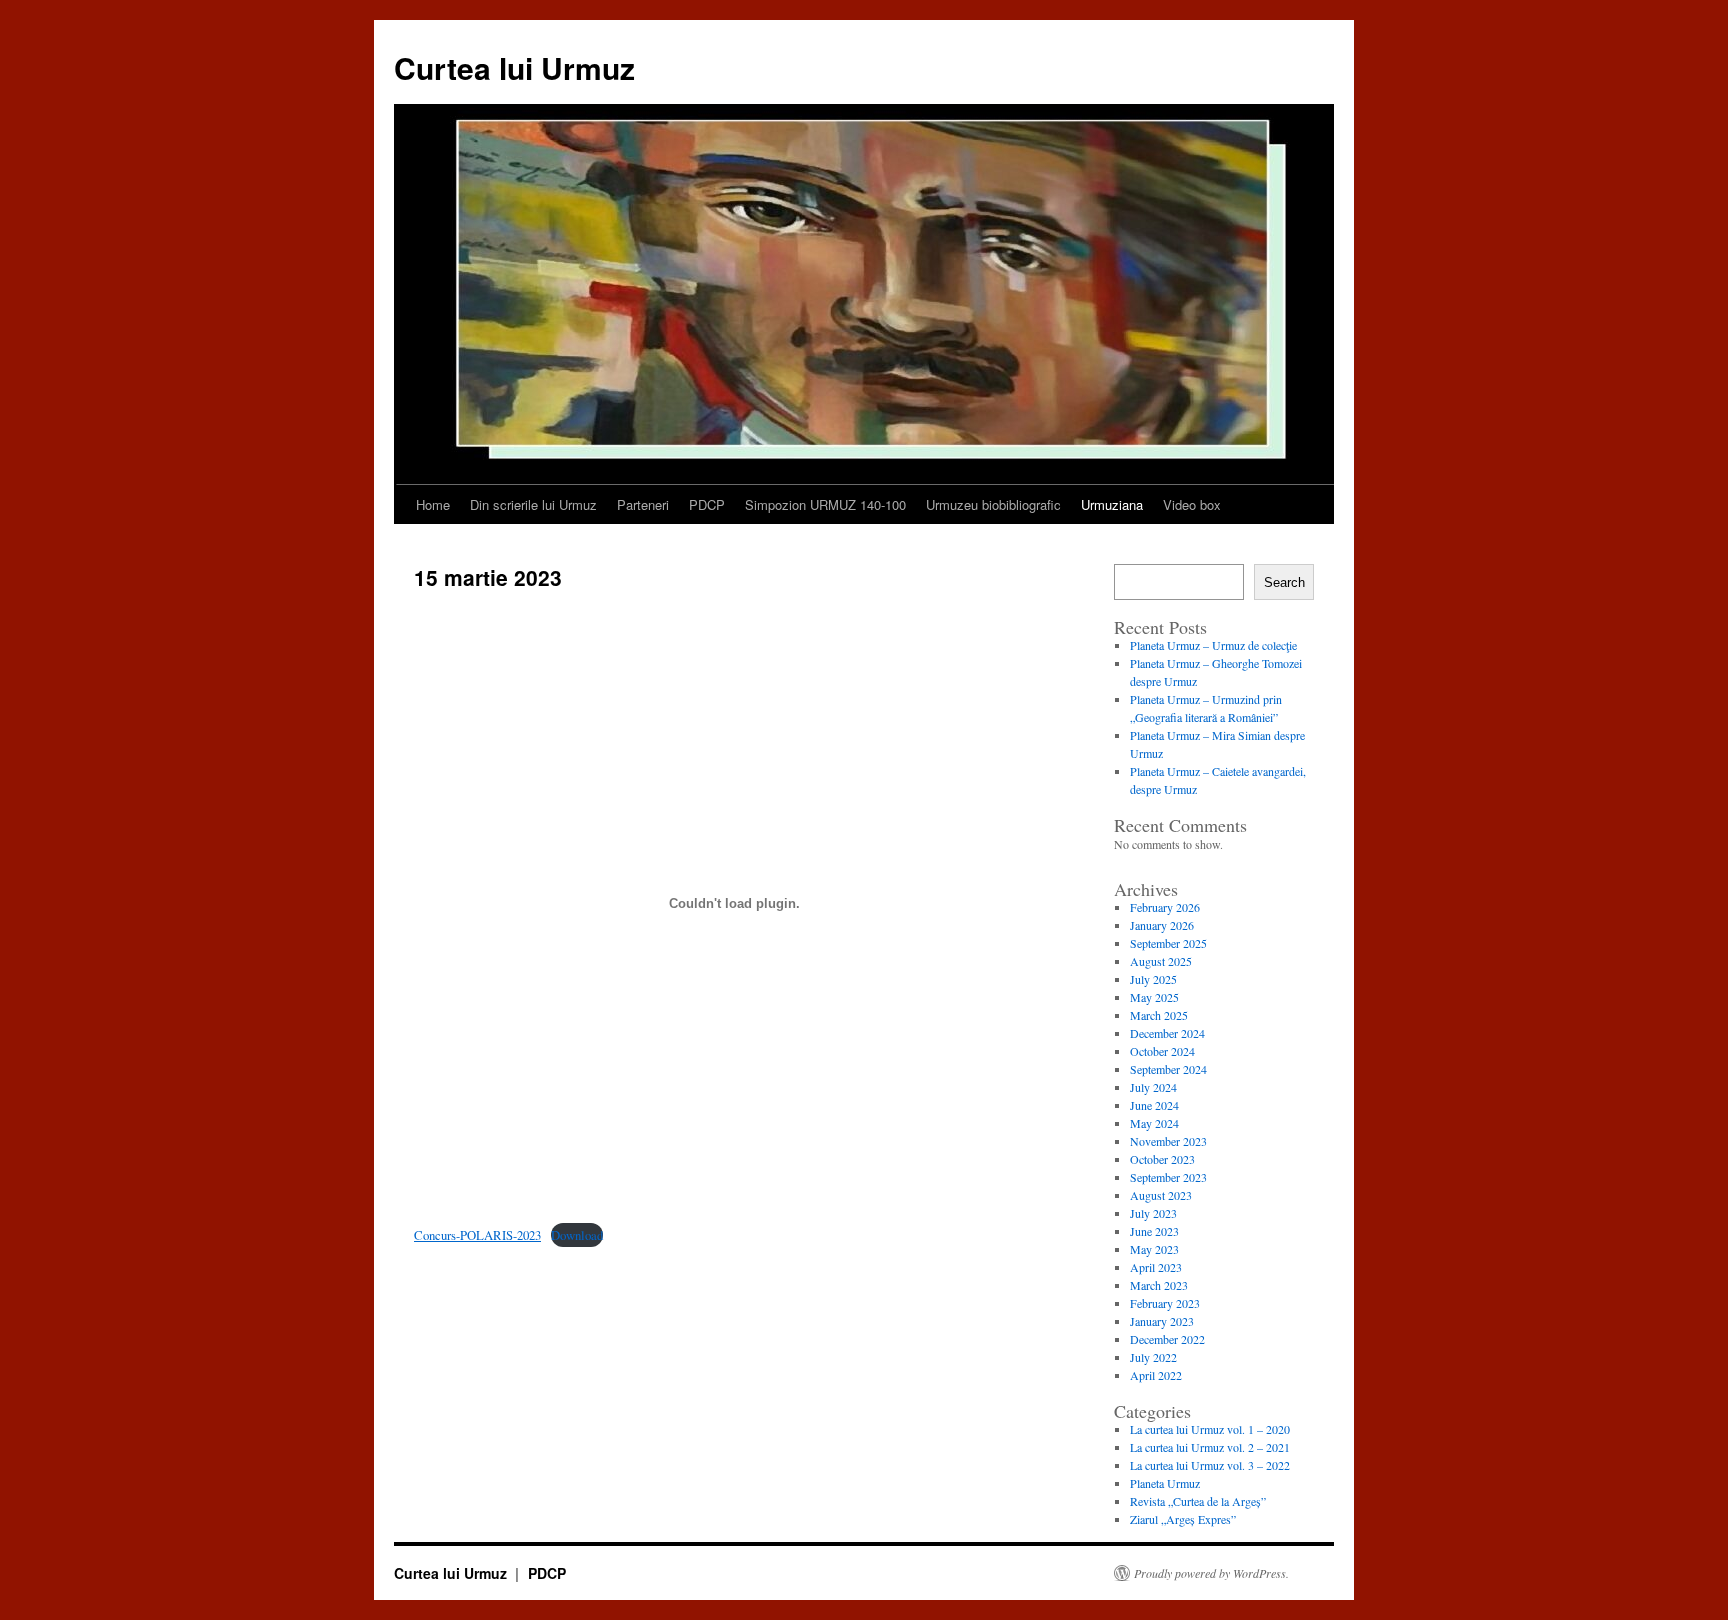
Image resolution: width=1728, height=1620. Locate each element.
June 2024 (1154, 1105)
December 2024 (1167, 1033)
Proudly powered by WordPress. (1211, 1573)
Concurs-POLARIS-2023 (477, 1235)
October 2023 (1162, 1159)
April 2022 (1156, 1375)
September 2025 (1168, 943)
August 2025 (1161, 961)
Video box (1192, 504)
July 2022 (1153, 1357)
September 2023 (1168, 1177)
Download (577, 1235)
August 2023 (1161, 1195)
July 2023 (1153, 1213)
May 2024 (1154, 1123)
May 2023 (1154, 1249)
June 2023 (1154, 1231)
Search (1284, 582)
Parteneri (643, 504)
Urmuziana (1112, 504)
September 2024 (1168, 1069)
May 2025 (1154, 997)
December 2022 (1167, 1339)
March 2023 (1159, 1285)
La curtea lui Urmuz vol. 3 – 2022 (1210, 1465)
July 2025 (1153, 979)
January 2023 (1162, 1321)
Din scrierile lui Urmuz (533, 504)
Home (433, 504)
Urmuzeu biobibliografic (993, 504)
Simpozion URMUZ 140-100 (825, 504)
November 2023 (1168, 1141)
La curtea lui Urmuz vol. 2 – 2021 (1210, 1447)
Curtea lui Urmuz (514, 67)
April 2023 (1156, 1267)
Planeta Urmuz (1165, 1483)
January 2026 (1162, 925)
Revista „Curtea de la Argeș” (1198, 1501)
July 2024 (1153, 1087)
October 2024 (1162, 1051)
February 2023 (1165, 1303)
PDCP (707, 504)
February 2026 (1165, 907)
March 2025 (1159, 1015)
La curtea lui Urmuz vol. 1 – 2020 (1210, 1429)
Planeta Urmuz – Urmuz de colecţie (1213, 645)
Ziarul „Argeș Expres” (1183, 1519)
